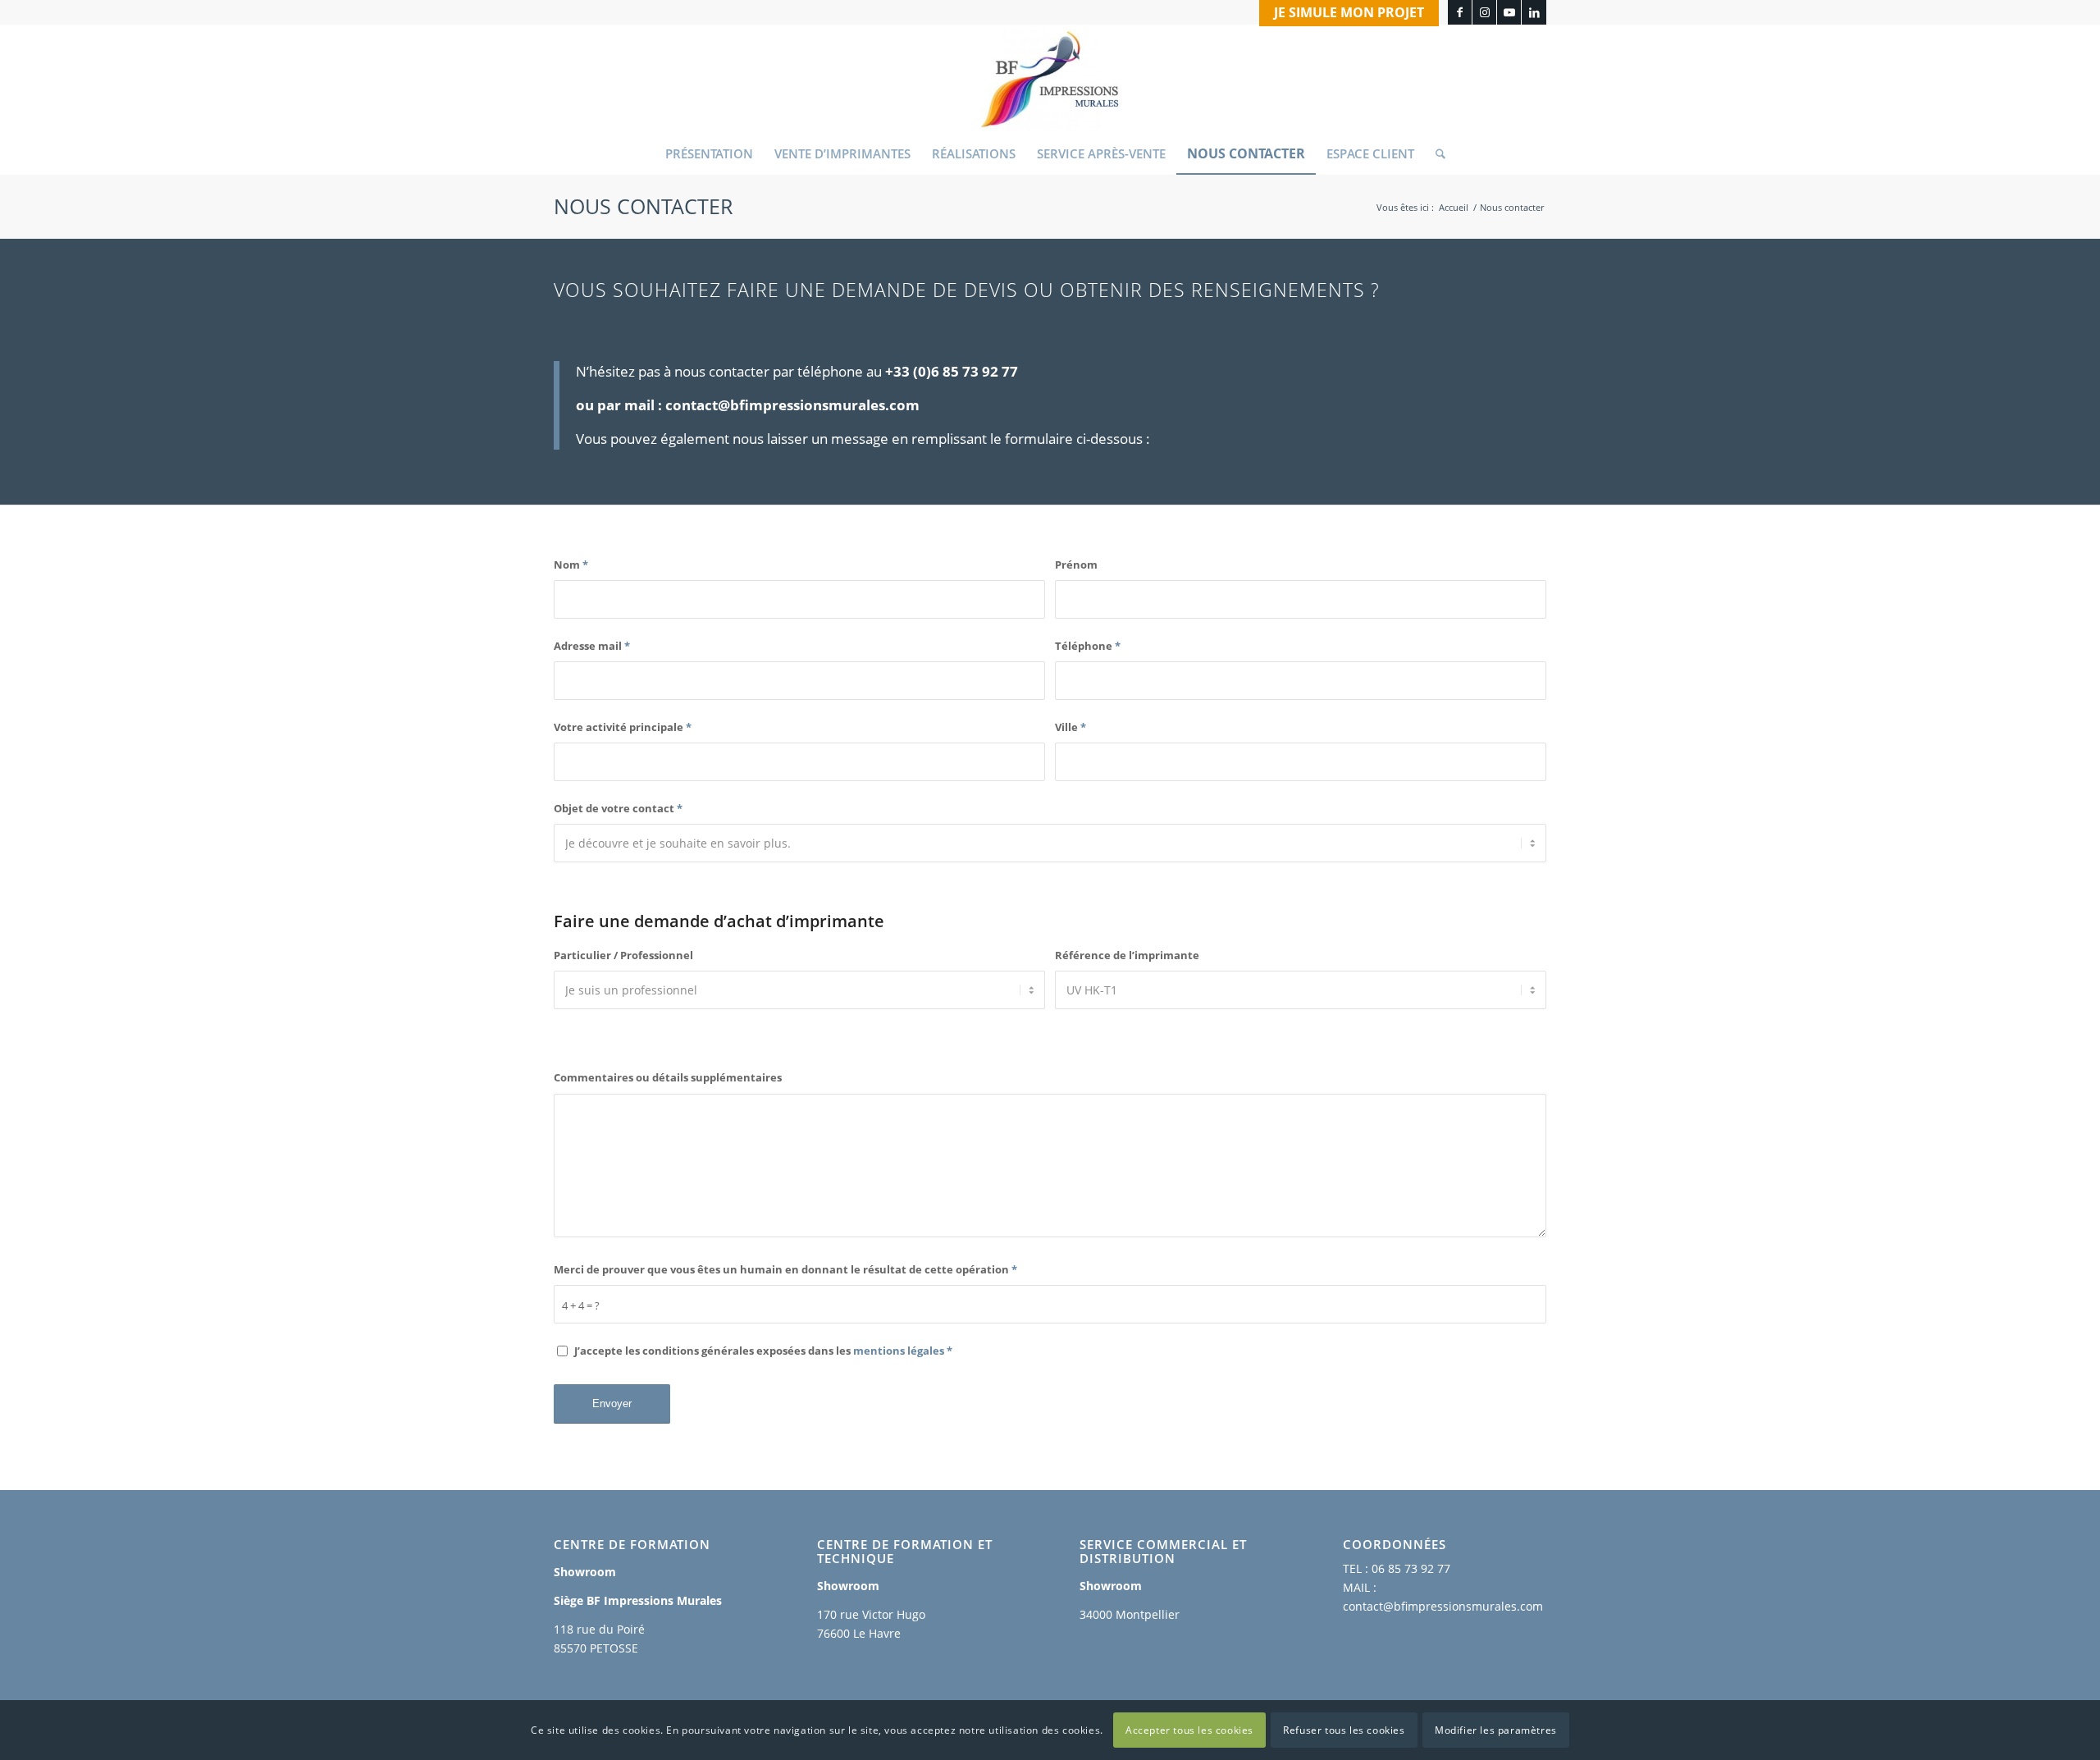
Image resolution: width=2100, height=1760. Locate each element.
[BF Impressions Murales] (1050, 79)
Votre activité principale (623, 727)
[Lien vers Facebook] (1460, 12)
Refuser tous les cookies (1344, 1729)
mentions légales (899, 1351)
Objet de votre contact (618, 808)
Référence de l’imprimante (1127, 955)
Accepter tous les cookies (1189, 1729)
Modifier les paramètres (1496, 1729)
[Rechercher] (1435, 153)
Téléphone (1088, 646)
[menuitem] (1345, 13)
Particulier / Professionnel (623, 955)
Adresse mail (592, 646)
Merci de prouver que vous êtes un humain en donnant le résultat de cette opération (785, 1269)
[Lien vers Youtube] (1509, 12)
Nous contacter (643, 206)
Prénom (1076, 565)
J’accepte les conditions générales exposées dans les (763, 1351)
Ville (1071, 727)
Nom (571, 565)
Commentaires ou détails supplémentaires (668, 1077)
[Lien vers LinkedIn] (1534, 12)
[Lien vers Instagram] (1484, 12)
